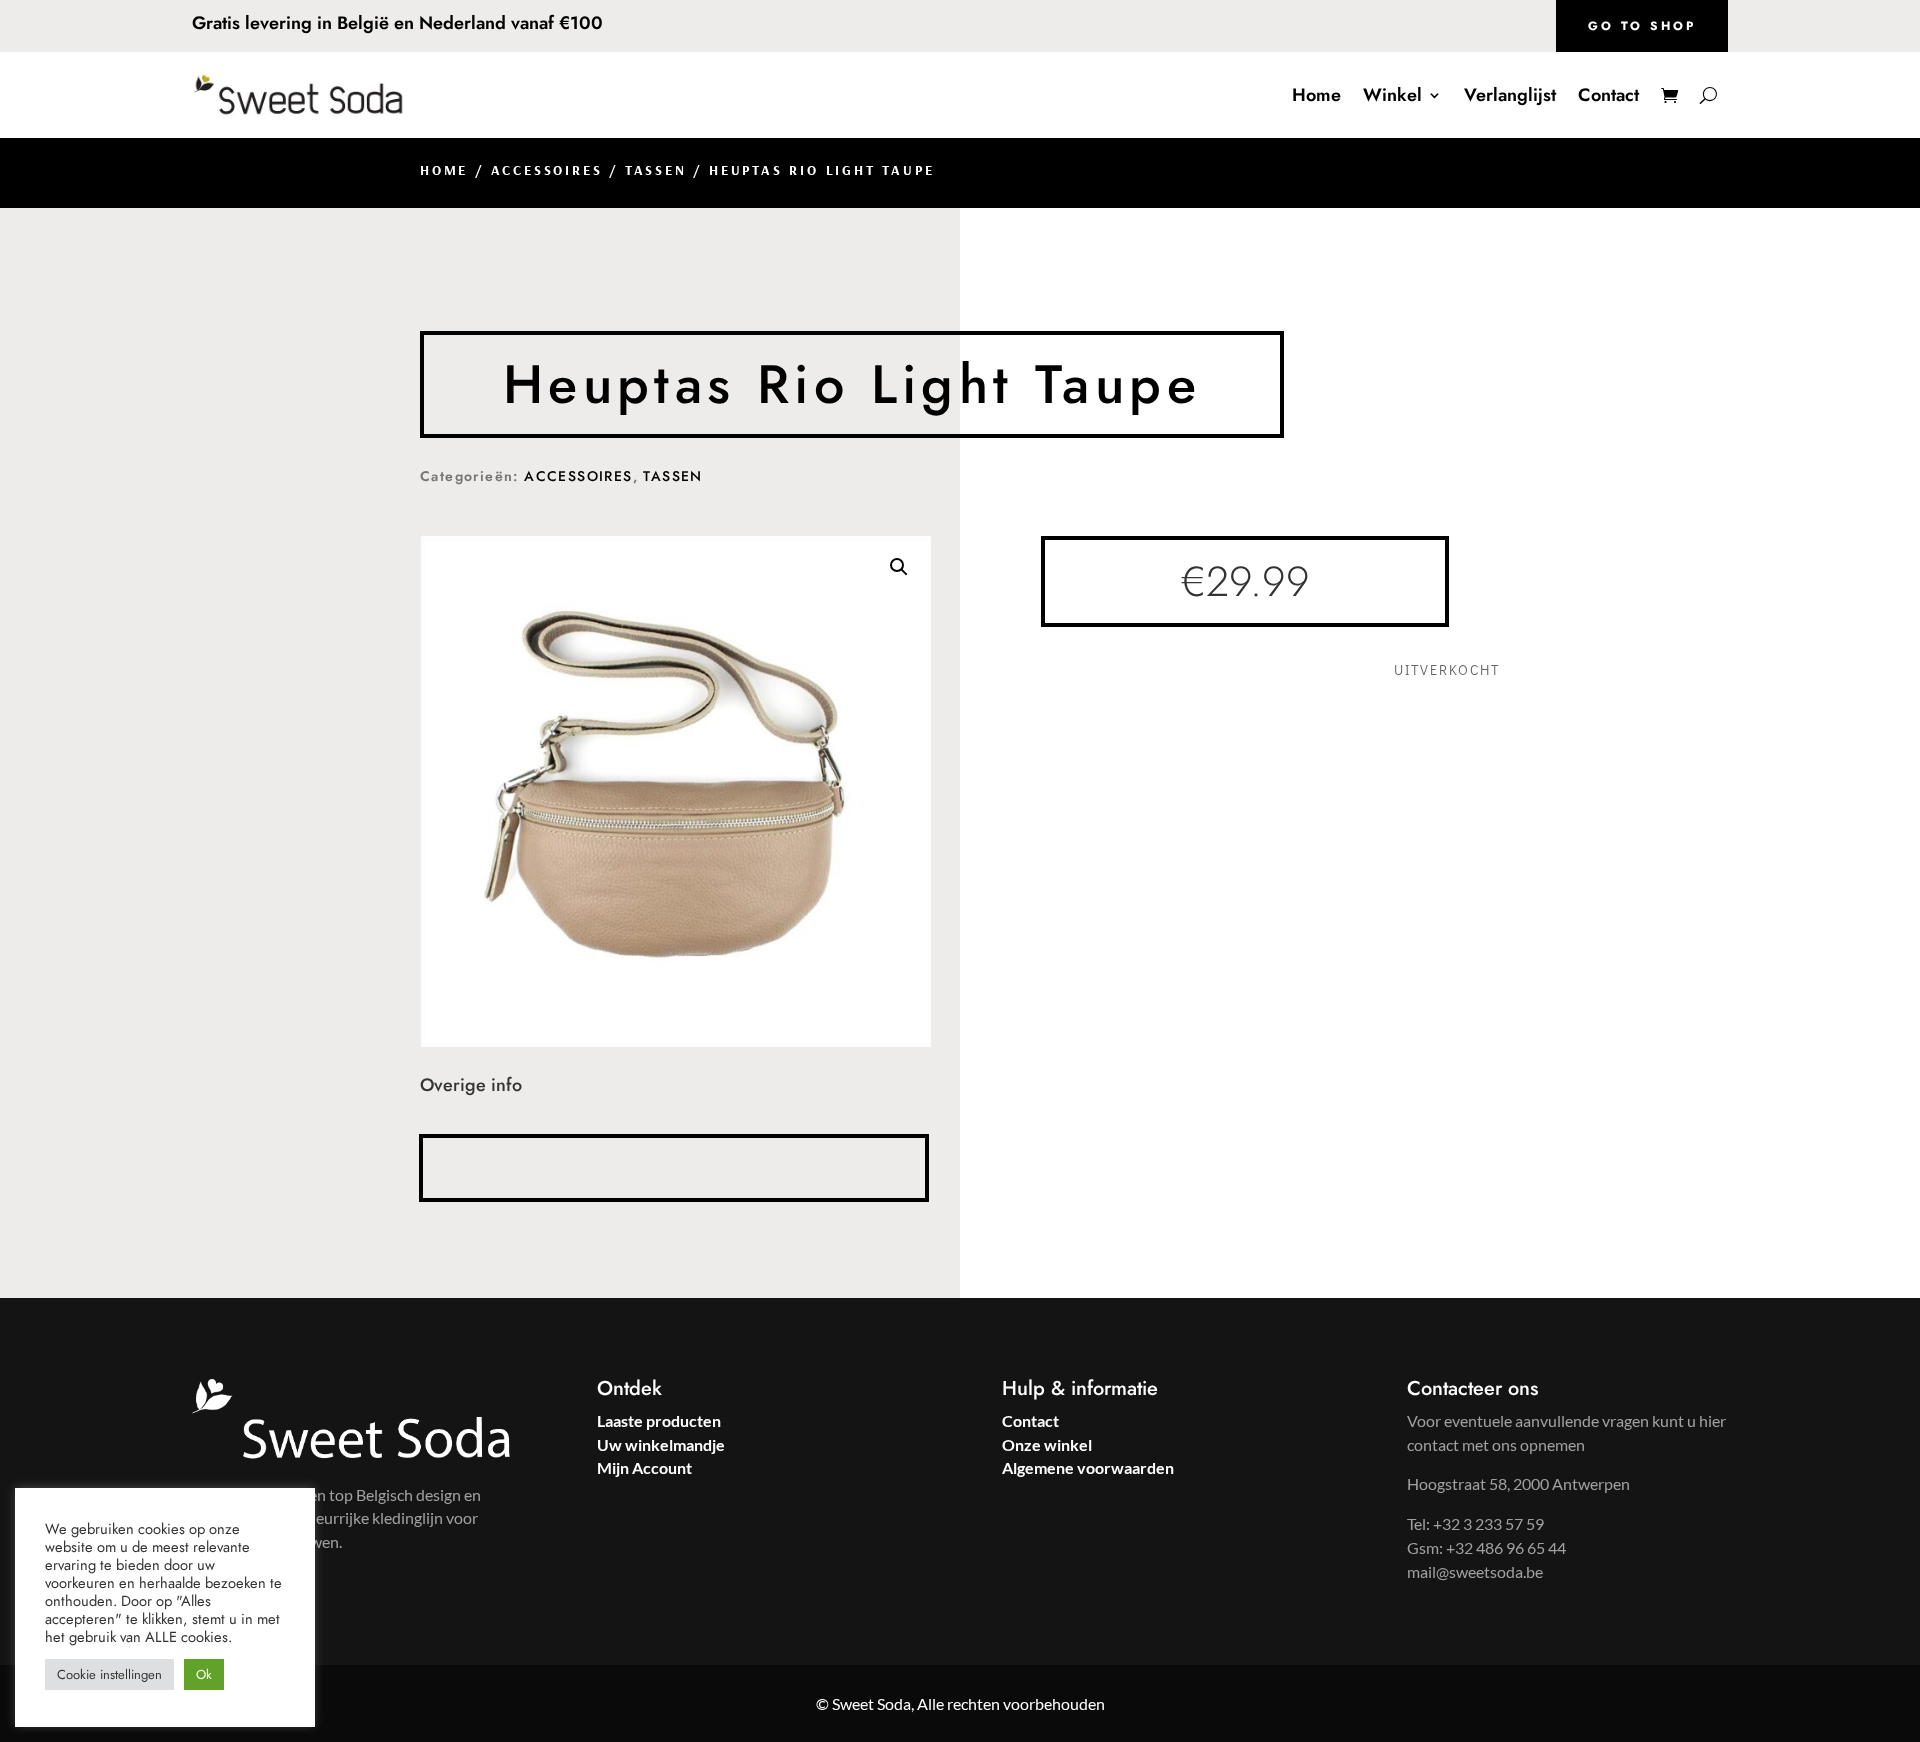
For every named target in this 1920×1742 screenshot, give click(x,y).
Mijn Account (644, 1467)
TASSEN (656, 170)
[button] (899, 567)
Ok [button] (204, 1674)
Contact (1608, 95)
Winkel (1392, 95)
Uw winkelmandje (661, 1444)
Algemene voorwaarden (1088, 1467)
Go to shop (1642, 26)
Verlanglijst (1510, 95)
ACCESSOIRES (547, 170)
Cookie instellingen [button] (109, 1674)
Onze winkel (1047, 1444)
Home (1316, 95)
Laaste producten (659, 1420)
